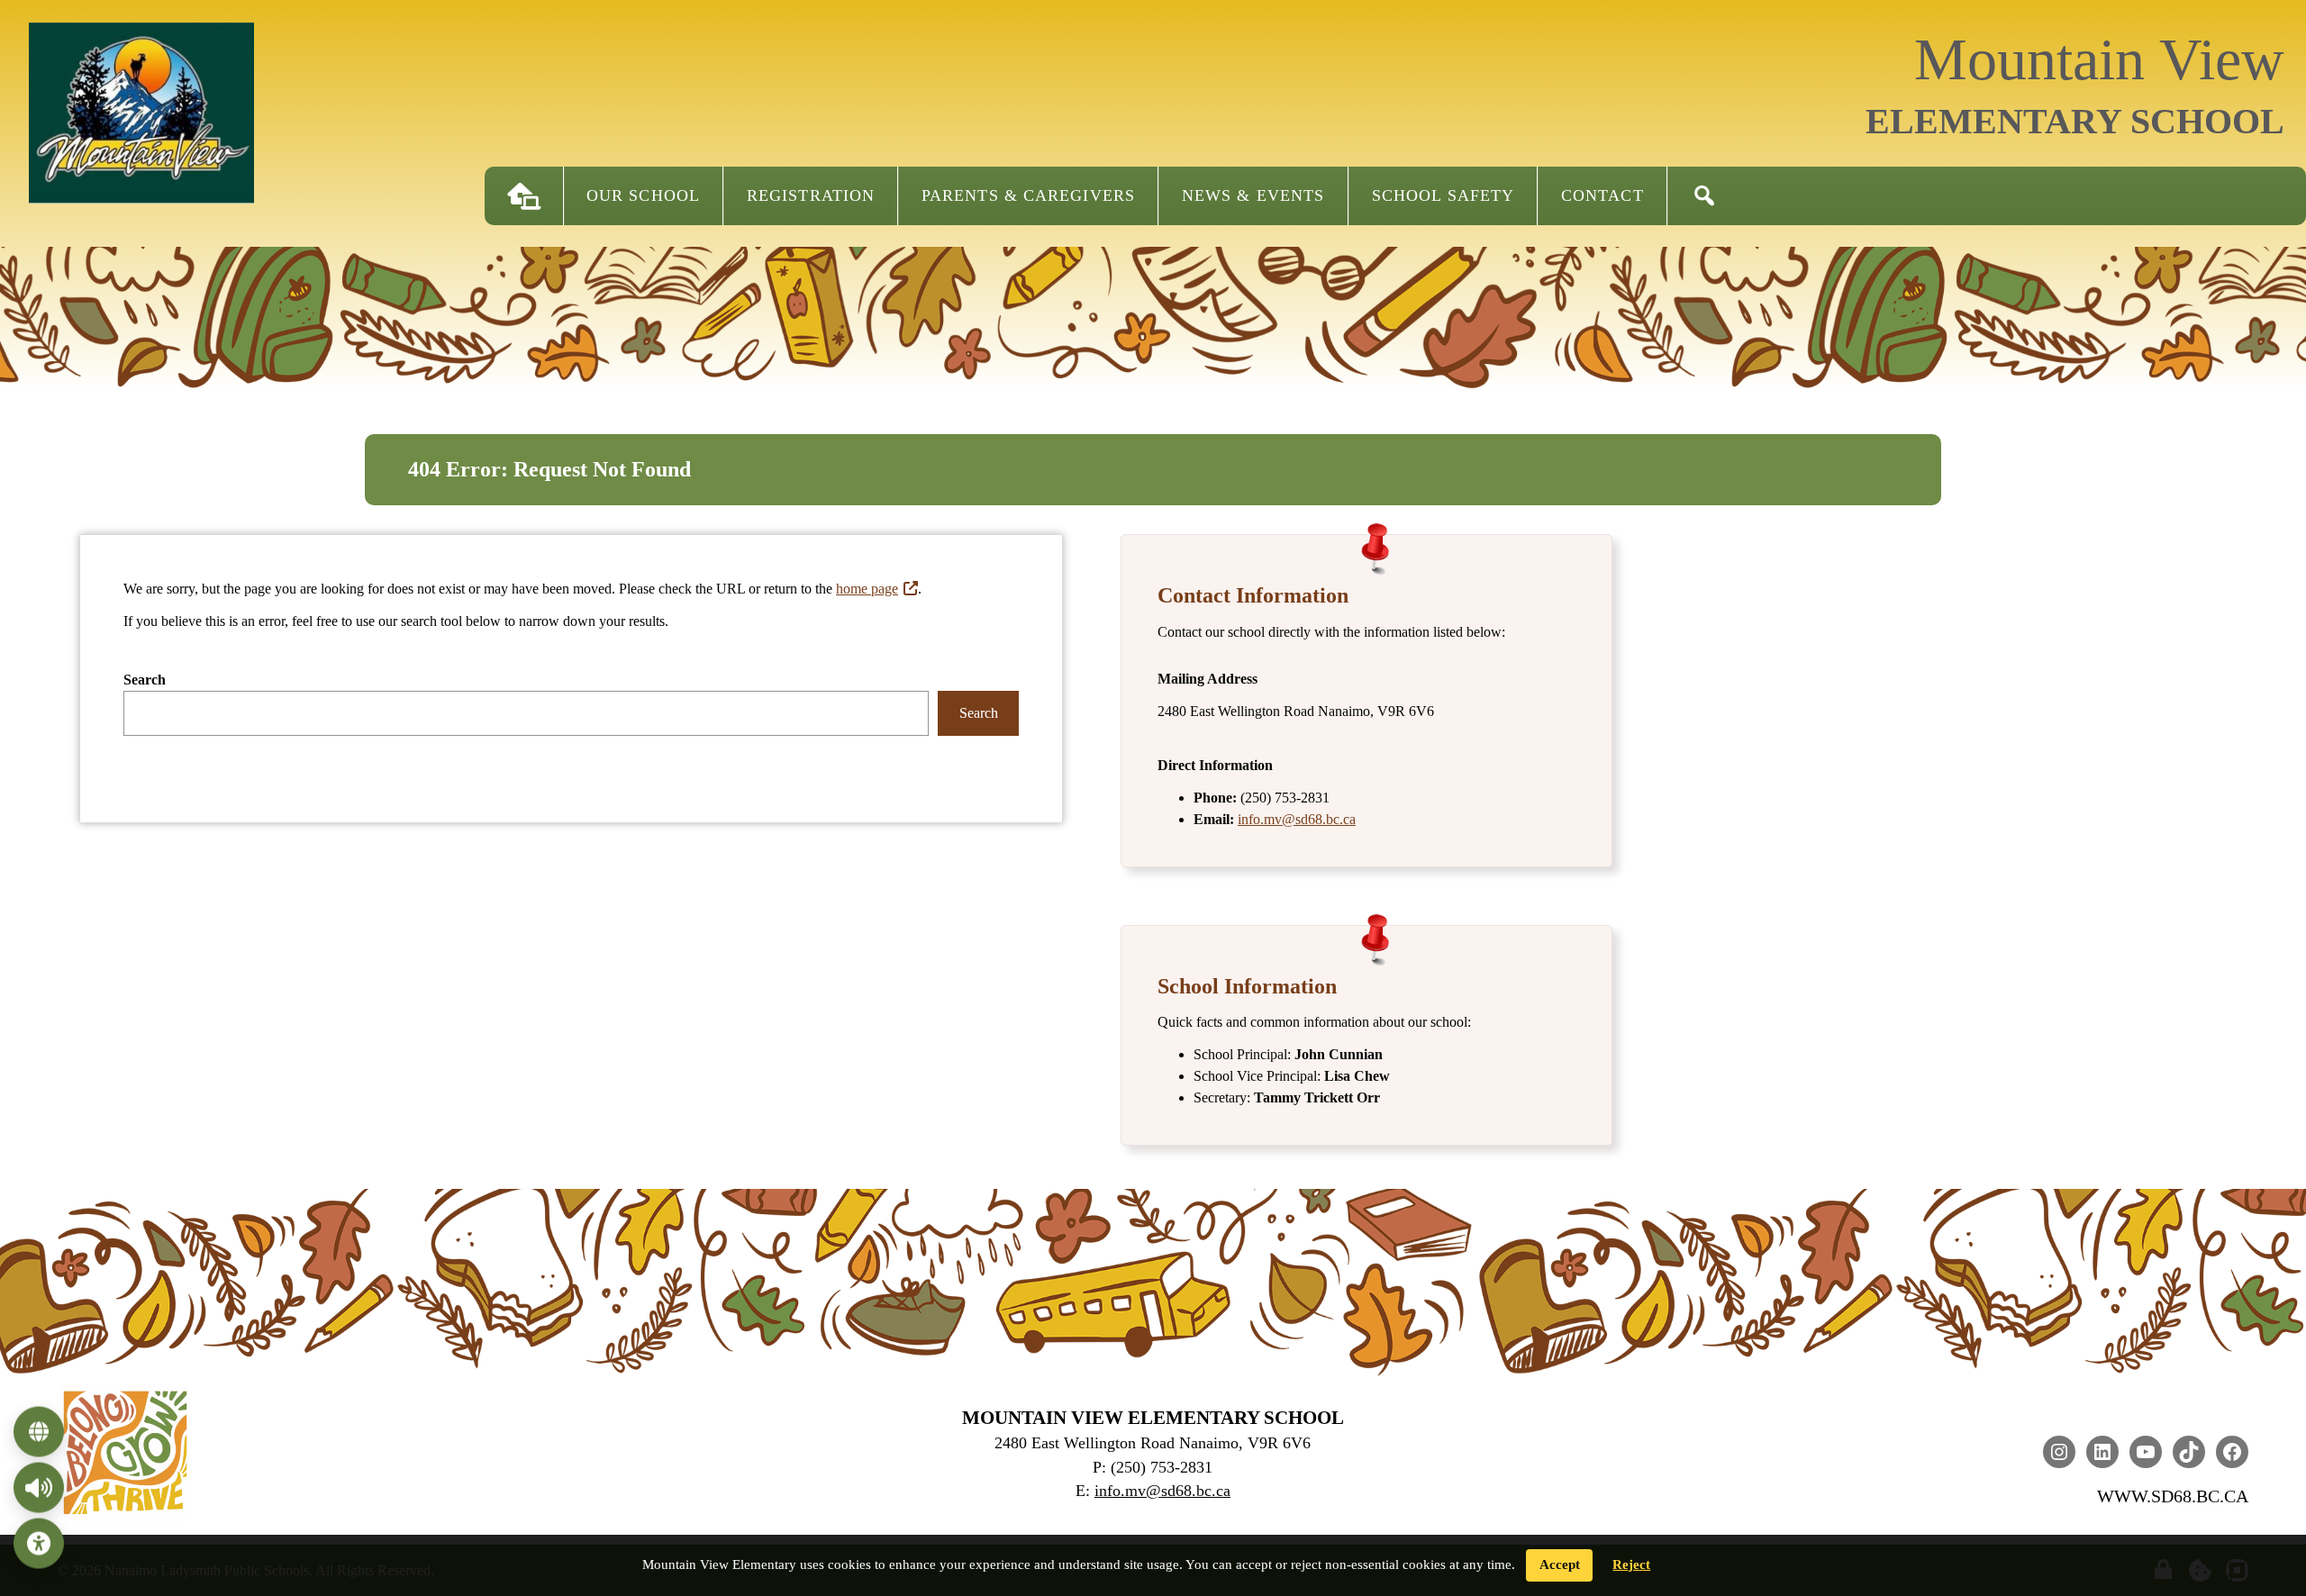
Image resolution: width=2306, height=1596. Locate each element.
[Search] (1704, 196)
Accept (1560, 1564)
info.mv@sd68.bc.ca (1297, 819)
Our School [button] (643, 195)
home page (867, 589)
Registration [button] (811, 195)
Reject (1631, 1564)
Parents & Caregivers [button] (1028, 195)
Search (145, 680)
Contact (1602, 195)
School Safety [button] (1443, 195)
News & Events (1253, 195)
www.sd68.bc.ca (2173, 1496)
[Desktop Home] (524, 196)
